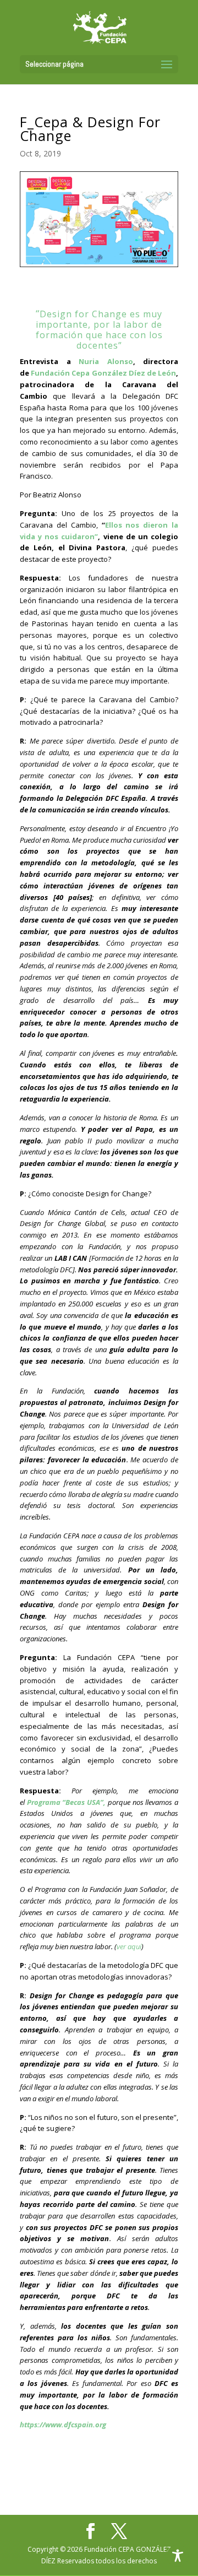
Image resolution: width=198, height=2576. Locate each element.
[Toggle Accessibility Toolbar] (178, 2556)
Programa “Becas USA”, (66, 1802)
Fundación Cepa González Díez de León (103, 373)
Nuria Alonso (106, 361)
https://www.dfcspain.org (63, 2425)
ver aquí (129, 1946)
